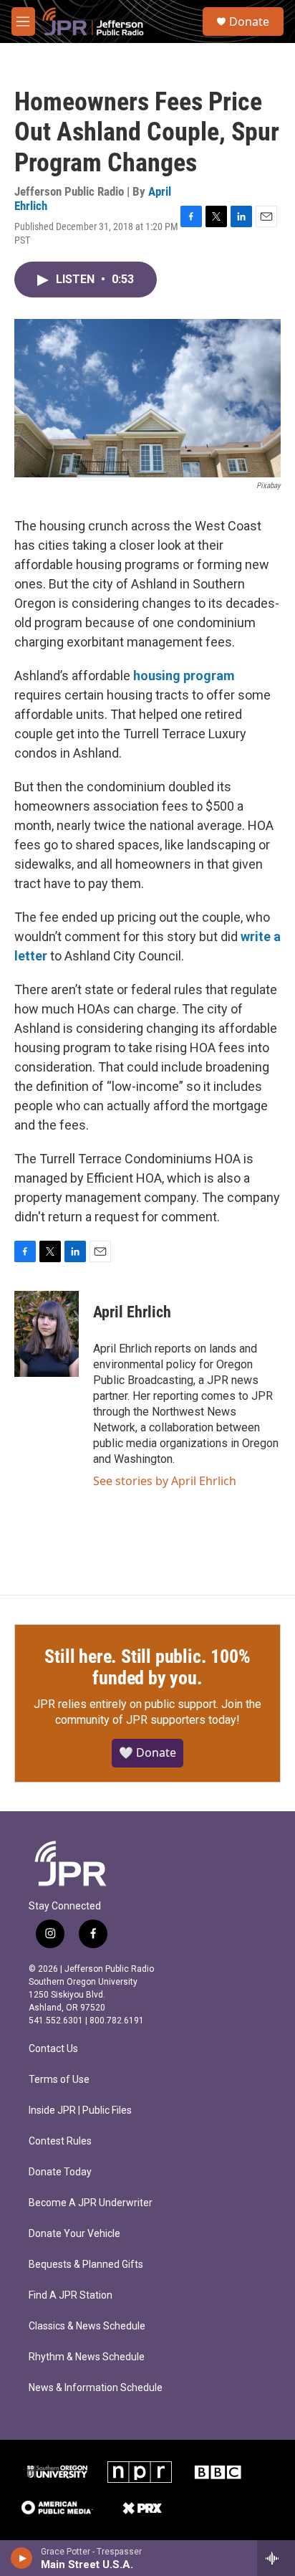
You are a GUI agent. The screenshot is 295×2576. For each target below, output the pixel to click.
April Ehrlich (132, 1312)
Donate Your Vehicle (74, 2234)
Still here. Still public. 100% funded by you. (147, 1667)
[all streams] (276, 2558)
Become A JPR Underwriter (91, 2203)
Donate (249, 22)
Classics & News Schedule (87, 2326)
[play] (22, 2558)
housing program (184, 676)
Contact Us (53, 2049)
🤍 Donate (147, 1752)
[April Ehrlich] (47, 1334)
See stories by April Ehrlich (165, 1481)
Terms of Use (59, 2080)
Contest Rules (60, 2141)
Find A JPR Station (71, 2295)
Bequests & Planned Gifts (86, 2265)
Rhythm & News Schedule (87, 2357)
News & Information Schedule (96, 2388)
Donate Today (60, 2172)
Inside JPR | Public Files (80, 2110)
